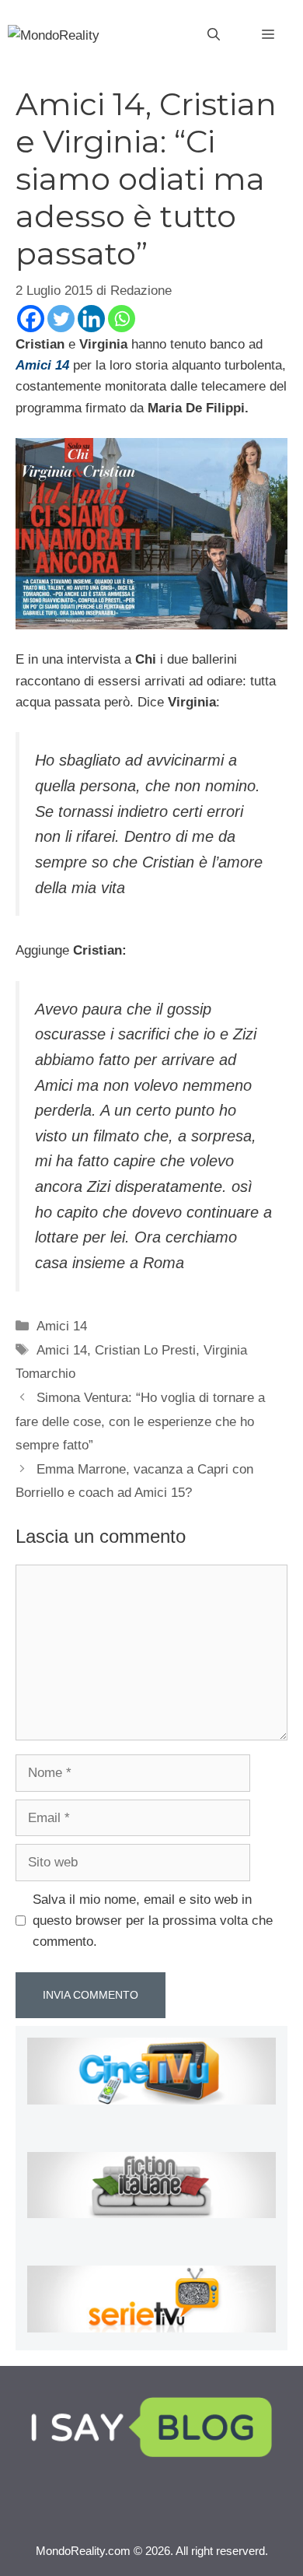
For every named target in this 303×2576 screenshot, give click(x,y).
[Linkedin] (91, 319)
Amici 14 (62, 1326)
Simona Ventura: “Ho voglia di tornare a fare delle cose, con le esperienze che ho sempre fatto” (140, 1421)
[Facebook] (31, 319)
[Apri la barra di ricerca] (214, 35)
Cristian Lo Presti (145, 1350)
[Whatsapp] (122, 319)
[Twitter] (61, 319)
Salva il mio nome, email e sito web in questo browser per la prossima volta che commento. (153, 1921)
